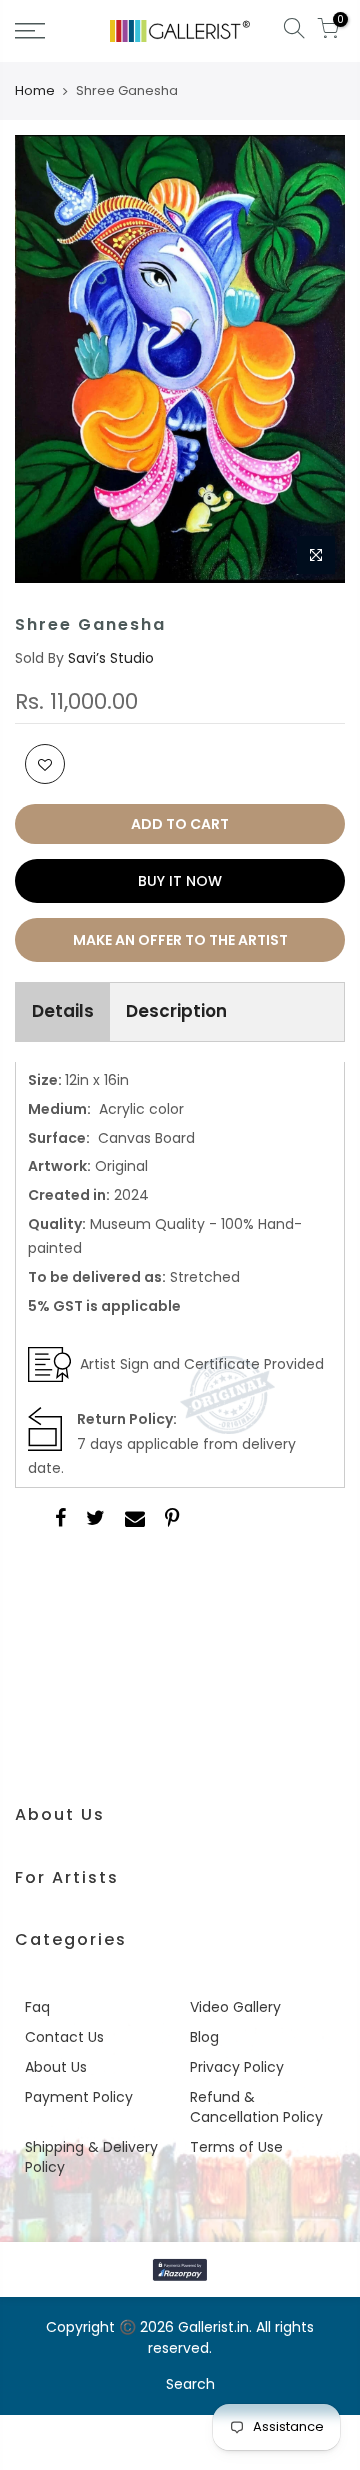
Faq (37, 2007)
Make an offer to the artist (180, 940)
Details (63, 1011)
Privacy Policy (237, 2067)
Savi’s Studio (111, 658)
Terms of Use (236, 2147)
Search (190, 2384)
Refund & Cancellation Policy (256, 2107)
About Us (56, 2067)
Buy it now (180, 881)
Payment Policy (79, 2097)
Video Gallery (235, 2007)
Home (35, 91)
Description (176, 1011)
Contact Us (64, 2037)
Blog (204, 2037)
